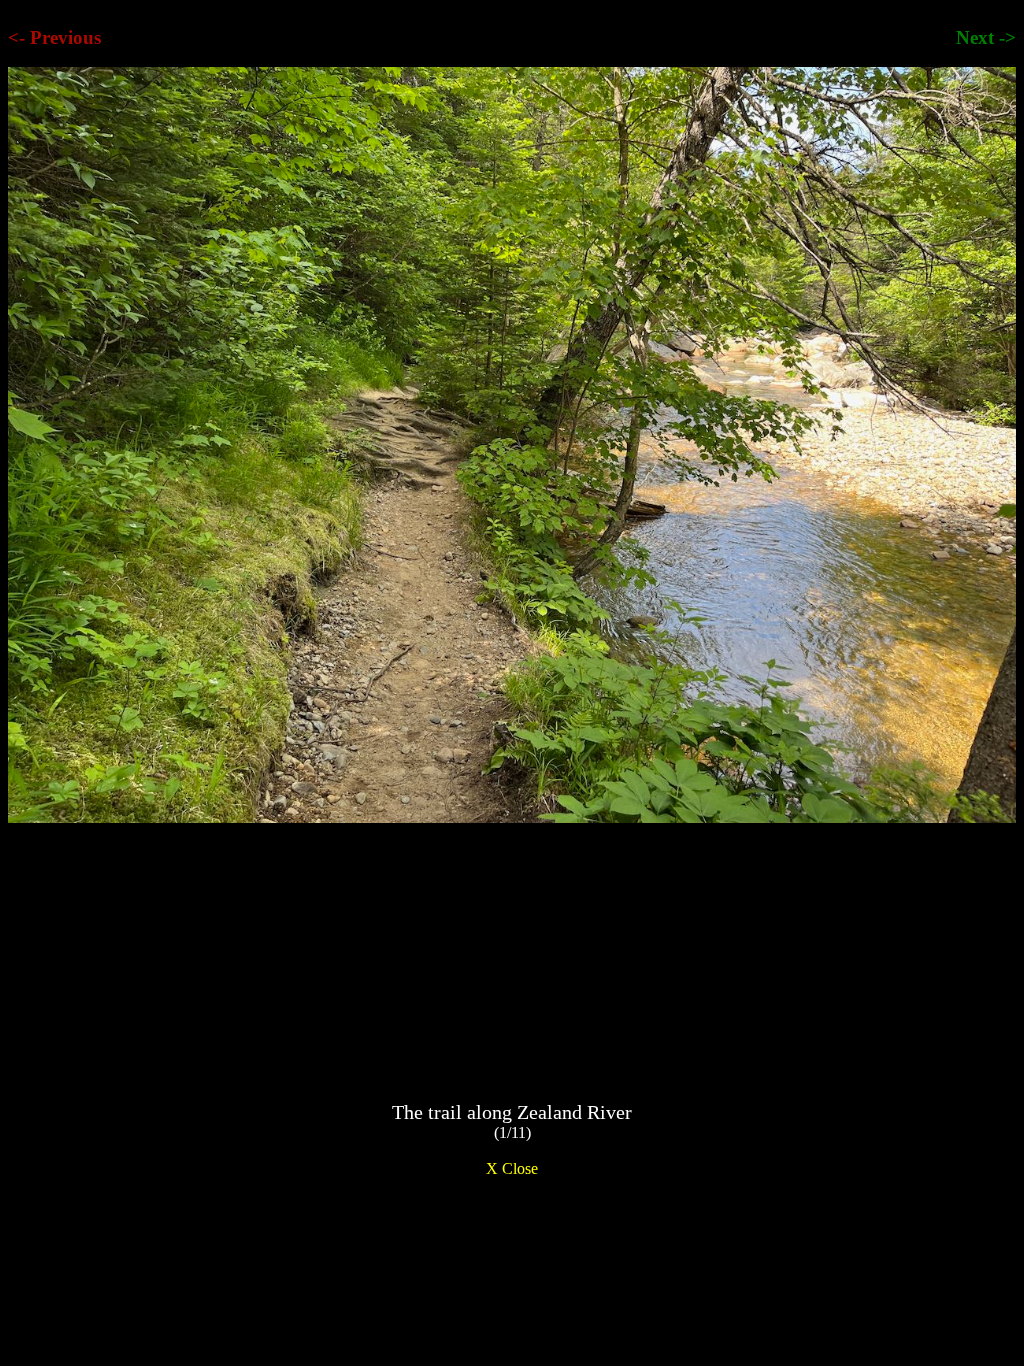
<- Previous (54, 37)
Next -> (986, 37)
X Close (512, 1168)
